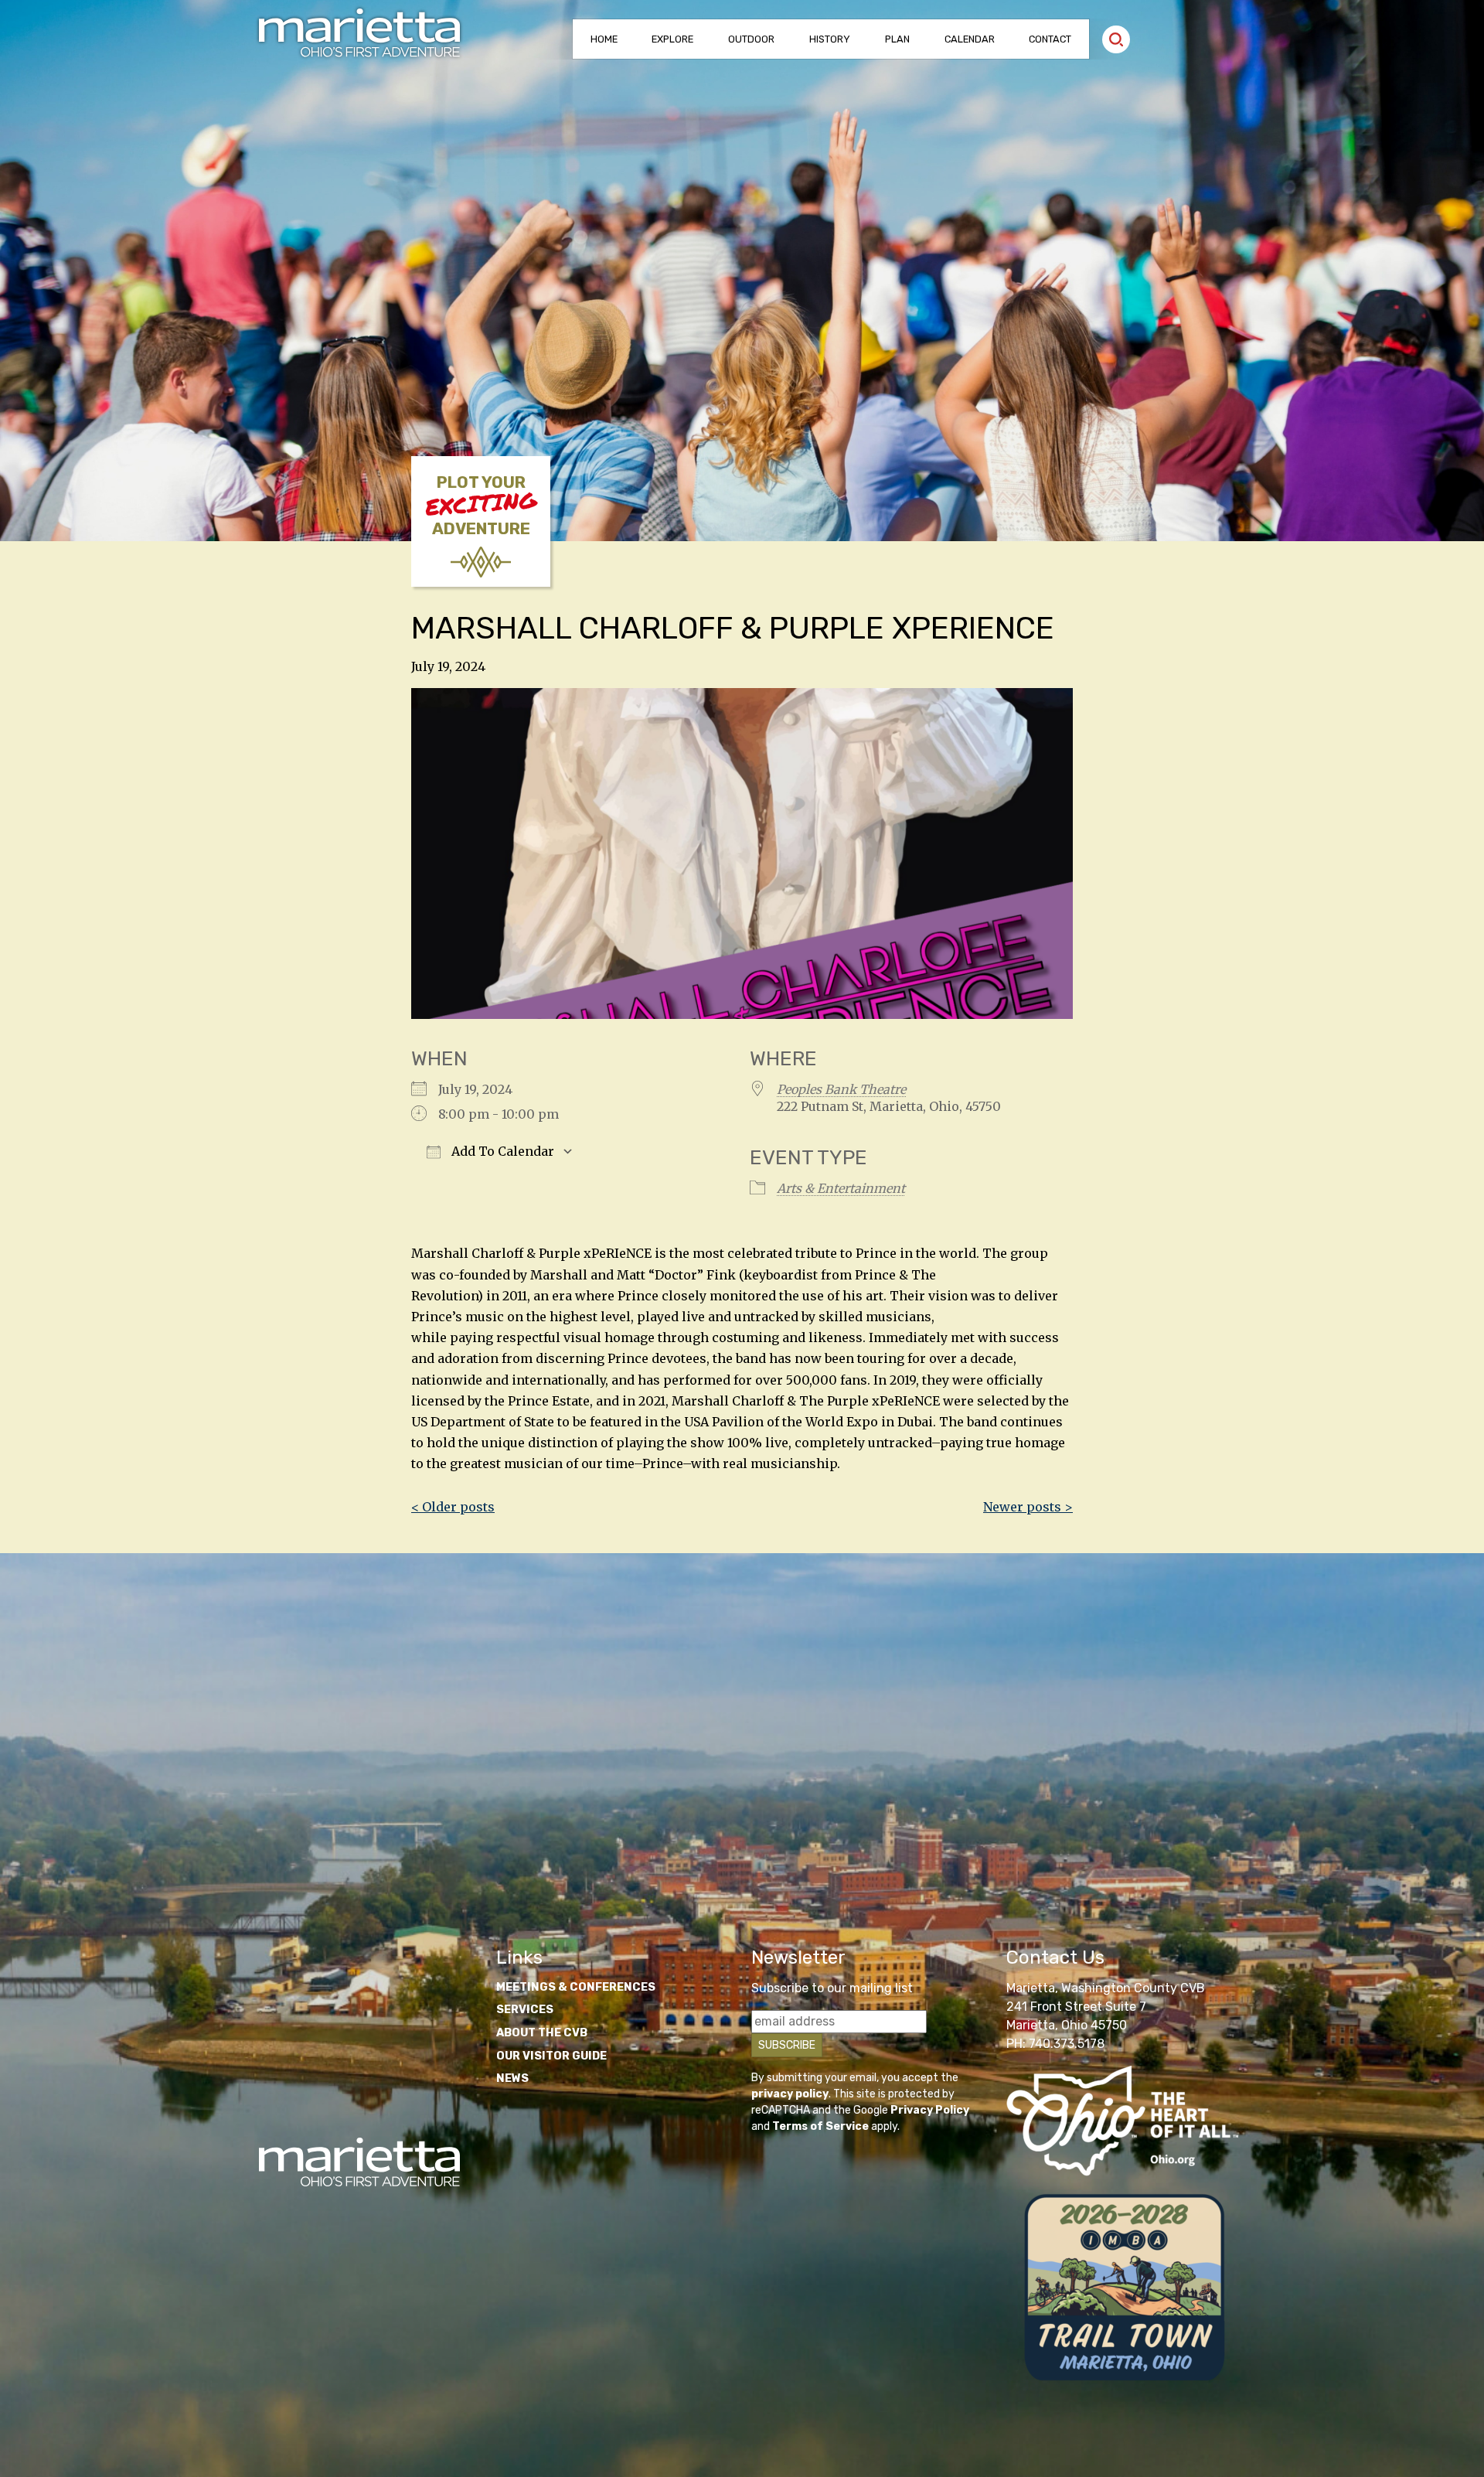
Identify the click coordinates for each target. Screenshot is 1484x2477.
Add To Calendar (501, 1151)
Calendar (970, 39)
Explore (672, 39)
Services (525, 2010)
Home (604, 39)
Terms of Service (820, 2126)
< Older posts (453, 1507)
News (512, 2078)
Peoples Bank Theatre (841, 1089)
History (830, 39)
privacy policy (790, 2094)
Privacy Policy (930, 2110)
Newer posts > (1028, 1507)
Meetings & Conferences (576, 1987)
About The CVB (542, 2033)
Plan (897, 39)
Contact (1050, 39)
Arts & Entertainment (841, 1188)
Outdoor (751, 39)
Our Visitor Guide (551, 2056)
